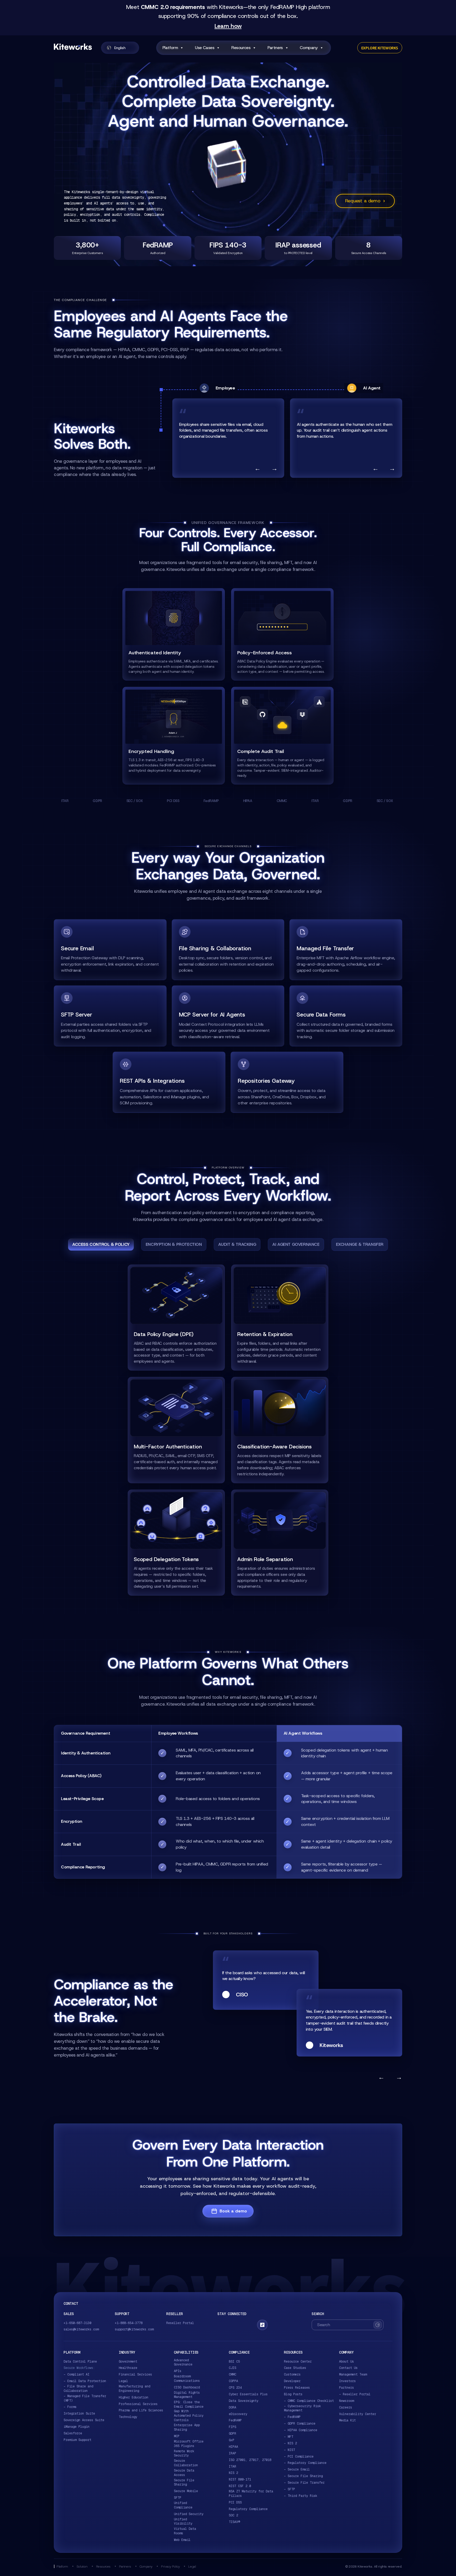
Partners (275, 48)
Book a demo (233, 2211)
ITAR (232, 2467)
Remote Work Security (184, 2453)
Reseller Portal (180, 2323)
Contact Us (348, 2368)
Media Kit (347, 2420)
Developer (292, 2381)
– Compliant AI (77, 2374)
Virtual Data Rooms (185, 2531)
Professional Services (138, 2404)
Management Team (353, 2374)
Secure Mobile (186, 2491)
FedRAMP (235, 2420)
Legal (123, 2381)
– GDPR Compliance (300, 2424)
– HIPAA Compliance (301, 2430)
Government (128, 2362)
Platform (170, 48)
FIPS (232, 2427)
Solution (82, 2566)
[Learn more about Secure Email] (110, 950)
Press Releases (297, 2388)
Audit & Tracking (237, 1244)
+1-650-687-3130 (77, 2323)
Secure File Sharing (184, 2482)
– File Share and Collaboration (78, 2389)
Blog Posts (293, 2394)
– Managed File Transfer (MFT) (85, 2398)
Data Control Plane (80, 2362)
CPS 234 (235, 2388)
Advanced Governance (183, 2362)
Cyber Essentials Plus (248, 2394)
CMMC (232, 2374)
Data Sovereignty (244, 2401)
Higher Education (134, 2397)
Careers (346, 2407)
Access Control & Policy (101, 1244)
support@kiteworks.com (134, 2329)
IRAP (232, 2453)
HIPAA (233, 2447)
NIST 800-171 (240, 2479)
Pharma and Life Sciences (141, 2410)
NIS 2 (233, 2473)
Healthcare (128, 2368)
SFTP (178, 2498)
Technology (128, 2417)
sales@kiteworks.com (81, 2329)
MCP (177, 2436)
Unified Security (189, 2514)
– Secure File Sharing (303, 2476)
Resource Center (298, 2362)
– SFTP (289, 2489)
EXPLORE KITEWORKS (380, 48)
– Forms (70, 2407)
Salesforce (73, 2433)
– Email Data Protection (85, 2381)
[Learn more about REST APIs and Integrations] (169, 1082)
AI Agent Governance (296, 1244)
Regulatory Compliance (248, 2509)
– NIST (289, 2450)
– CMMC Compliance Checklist (309, 2401)
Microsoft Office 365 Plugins (189, 2444)
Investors (347, 2381)
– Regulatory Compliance (305, 2463)
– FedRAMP (292, 2417)
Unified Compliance (183, 2505)
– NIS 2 (290, 2443)
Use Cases (205, 48)
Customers (292, 2374)
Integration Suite (79, 2413)
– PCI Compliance (299, 2456)
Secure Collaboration (186, 2463)
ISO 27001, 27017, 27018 (250, 2460)
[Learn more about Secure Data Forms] (346, 1016)
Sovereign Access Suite (84, 2420)
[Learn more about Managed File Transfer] (346, 950)
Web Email (182, 2540)
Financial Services (135, 2374)
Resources (241, 48)
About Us (346, 2362)
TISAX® (234, 2522)
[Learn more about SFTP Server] (110, 1016)
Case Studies (295, 2368)
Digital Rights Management (187, 2395)
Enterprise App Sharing (187, 2427)
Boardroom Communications (187, 2379)
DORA (232, 2407)
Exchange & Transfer (360, 1244)
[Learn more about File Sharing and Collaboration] (228, 950)
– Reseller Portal (355, 2394)
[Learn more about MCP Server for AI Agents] (228, 1016)
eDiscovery (238, 2414)
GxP (232, 2440)
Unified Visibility (183, 2522)
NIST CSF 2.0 (240, 2486)
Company (309, 48)
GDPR (232, 2434)
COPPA (233, 2381)
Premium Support (77, 2440)
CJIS (232, 2368)
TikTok (262, 2325)
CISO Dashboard (187, 2387)
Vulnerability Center (358, 2414)
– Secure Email (297, 2469)
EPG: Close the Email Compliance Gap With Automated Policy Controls (189, 2411)
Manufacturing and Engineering (134, 2389)
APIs (178, 2371)
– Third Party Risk (301, 2496)
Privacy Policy (170, 2566)
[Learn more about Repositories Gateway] (287, 1082)
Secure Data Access (184, 2473)
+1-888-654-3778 (129, 2323)
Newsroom (346, 2401)
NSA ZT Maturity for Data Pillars (251, 2494)
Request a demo (365, 201)
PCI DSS (235, 2502)
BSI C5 (234, 2362)
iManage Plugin (77, 2427)
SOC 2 (233, 2515)
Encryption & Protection (174, 1244)
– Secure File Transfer (304, 2483)
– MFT (289, 2437)
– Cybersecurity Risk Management (302, 2408)
